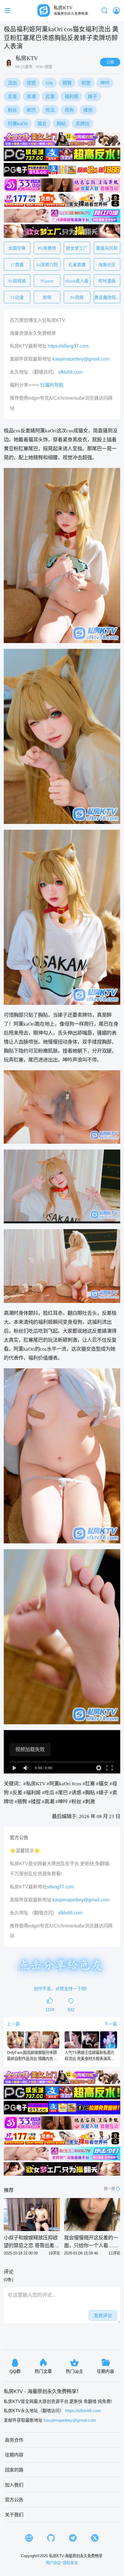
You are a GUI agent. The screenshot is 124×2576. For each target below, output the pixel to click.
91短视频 (17, 281)
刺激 (86, 83)
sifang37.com (60, 1887)
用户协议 (53, 2563)
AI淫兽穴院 (47, 265)
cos (49, 83)
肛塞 (50, 96)
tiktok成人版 (77, 281)
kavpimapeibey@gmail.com (81, 359)
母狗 (69, 110)
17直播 (17, 265)
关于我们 (14, 2515)
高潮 (31, 96)
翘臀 (67, 83)
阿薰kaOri (18, 124)
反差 (12, 96)
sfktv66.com (70, 372)
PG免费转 (47, 248)
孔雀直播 (77, 265)
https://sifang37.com (68, 346)
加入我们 (14, 2485)
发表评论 (103, 2316)
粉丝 (12, 110)
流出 (12, 83)
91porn (47, 281)
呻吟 (105, 83)
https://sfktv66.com (83, 2411)
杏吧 (47, 297)
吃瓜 (50, 110)
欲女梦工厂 (77, 248)
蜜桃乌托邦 (107, 248)
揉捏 (88, 110)
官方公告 (14, 2500)
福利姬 (72, 96)
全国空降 (17, 248)
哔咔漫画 (107, 281)
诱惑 (31, 83)
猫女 (42, 124)
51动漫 (17, 297)
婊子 (93, 96)
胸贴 (61, 124)
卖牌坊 (82, 124)
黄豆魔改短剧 (107, 297)
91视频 (77, 297)
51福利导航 (52, 385)
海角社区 (107, 265)
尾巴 (31, 110)
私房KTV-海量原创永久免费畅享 (76, 2556)
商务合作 (14, 2440)
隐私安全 (70, 2563)
